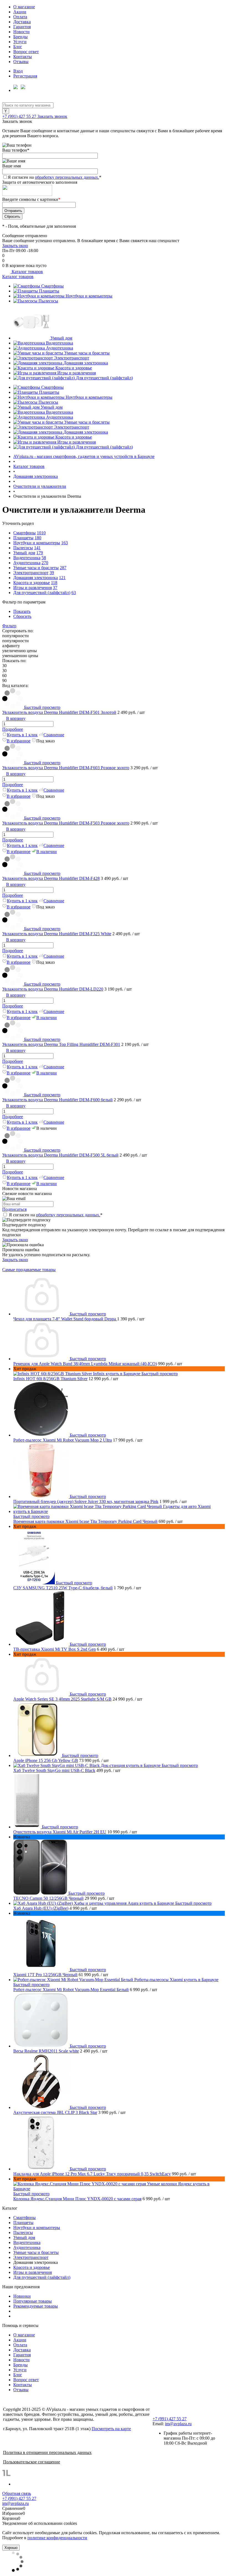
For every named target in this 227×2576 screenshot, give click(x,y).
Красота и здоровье (74, 368)
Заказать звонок (52, 116)
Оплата (20, 17)
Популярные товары (33, 2301)
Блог (18, 47)
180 (38, 538)
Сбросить (22, 616)
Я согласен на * (56, 1215)
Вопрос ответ (26, 52)
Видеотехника (60, 343)
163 (65, 543)
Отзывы (21, 62)
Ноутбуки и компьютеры (89, 296)
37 (55, 588)
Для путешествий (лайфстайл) (104, 378)
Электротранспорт (72, 358)
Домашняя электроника (86, 363)
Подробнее (13, 729)
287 (63, 568)
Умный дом (61, 338)
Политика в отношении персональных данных (47, 2452)
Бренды (20, 37)
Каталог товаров (27, 272)
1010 (41, 533)
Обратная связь (17, 2493)
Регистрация (25, 76)
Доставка (22, 22)
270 (45, 563)
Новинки (22, 2296)
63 (74, 593)
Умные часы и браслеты (87, 353)
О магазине (24, 7)
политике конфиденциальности (57, 2538)
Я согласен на (55, 177)
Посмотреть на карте (111, 2429)
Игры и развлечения (77, 373)
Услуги (20, 42)
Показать (22, 611)
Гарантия (22, 27)
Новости (21, 32)
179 (40, 553)
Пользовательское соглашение (32, 2462)
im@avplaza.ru (178, 2424)
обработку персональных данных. (67, 177)
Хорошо (11, 2548)
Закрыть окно (15, 246)
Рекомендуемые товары (36, 2306)
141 (37, 548)
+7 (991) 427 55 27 (20, 116)
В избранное (19, 741)
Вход (18, 71)
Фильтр (9, 626)
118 (54, 583)
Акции (20, 12)
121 (62, 578)
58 (44, 558)
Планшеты (49, 291)
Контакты (23, 57)
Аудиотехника (60, 348)
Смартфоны (52, 286)
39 (52, 573)
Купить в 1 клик (22, 735)
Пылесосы (48, 301)
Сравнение (54, 735)
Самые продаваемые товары (29, 1270)
